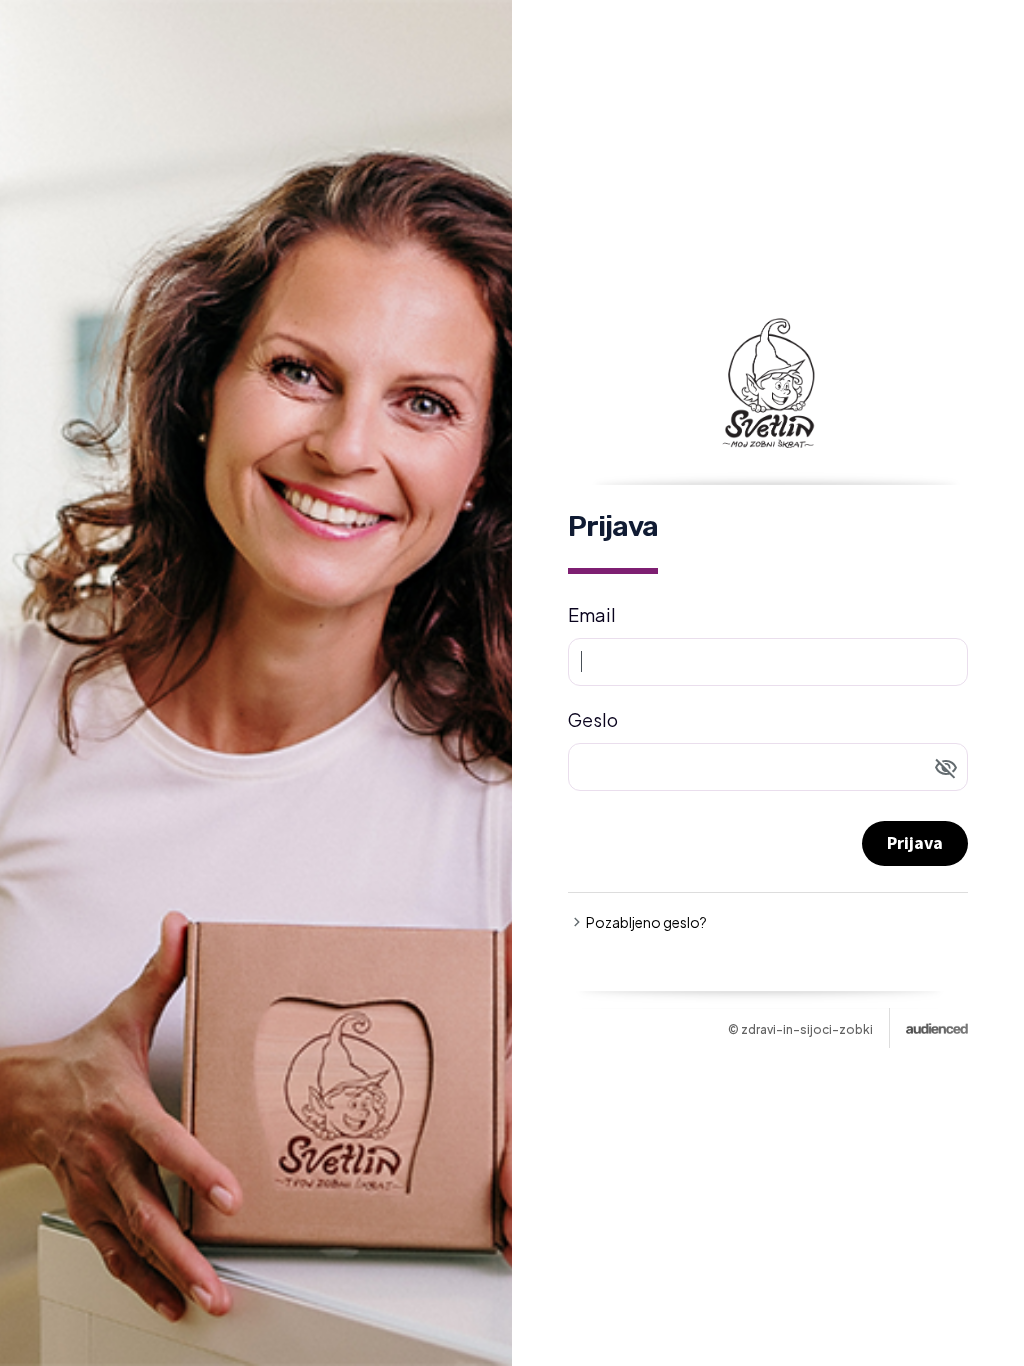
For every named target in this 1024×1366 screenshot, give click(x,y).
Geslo (593, 719)
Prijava (915, 842)
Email (592, 614)
